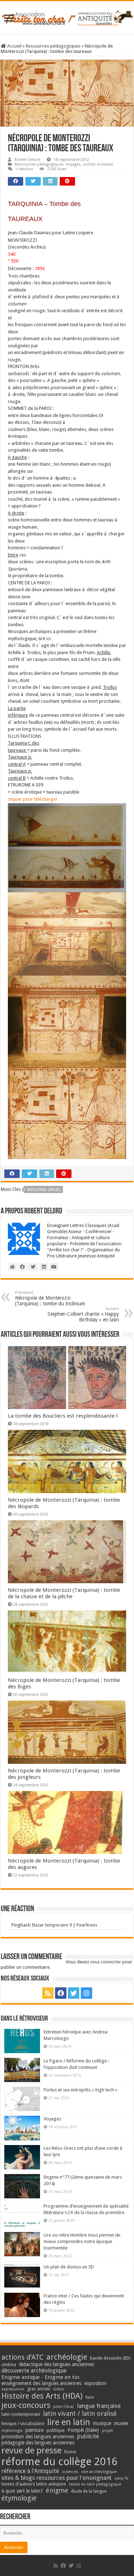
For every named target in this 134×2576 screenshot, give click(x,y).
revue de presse (31, 2450)
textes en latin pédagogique (95, 2484)
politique (56, 2430)
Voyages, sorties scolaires (90, 164)
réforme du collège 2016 (59, 2462)
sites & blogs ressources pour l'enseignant (56, 2478)
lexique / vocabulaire (23, 2423)
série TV (121, 2479)
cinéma (9, 2364)
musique (102, 2423)
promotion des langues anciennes (38, 2437)
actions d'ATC (23, 2357)
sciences (70, 2472)
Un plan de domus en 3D (69, 2267)
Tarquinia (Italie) (44, 1190)
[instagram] (86, 1993)
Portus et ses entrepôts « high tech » (80, 2090)
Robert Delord (27, 160)
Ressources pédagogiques (53, 46)
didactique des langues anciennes (56, 2364)
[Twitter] (74, 1993)
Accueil (14, 46)
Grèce (58, 2389)
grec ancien (39, 2389)
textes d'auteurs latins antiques (34, 2484)
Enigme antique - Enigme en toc (41, 2377)
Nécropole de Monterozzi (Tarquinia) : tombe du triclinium (50, 1298)
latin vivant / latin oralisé (80, 2413)
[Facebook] (61, 1993)
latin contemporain (21, 2414)
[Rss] (48, 1993)
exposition (95, 2383)
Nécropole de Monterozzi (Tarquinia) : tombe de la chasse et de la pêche (64, 1593)
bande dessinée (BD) (110, 2358)
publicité (88, 2436)
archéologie (67, 2357)
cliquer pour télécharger (33, 799)
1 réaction (24, 169)
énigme (57, 2490)
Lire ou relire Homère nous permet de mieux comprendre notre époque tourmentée (82, 2241)
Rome (70, 2452)
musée (121, 2423)
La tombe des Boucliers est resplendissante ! (63, 1416)
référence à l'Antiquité (30, 2471)
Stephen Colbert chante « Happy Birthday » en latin (83, 1314)
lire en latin (69, 2422)
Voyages (52, 2119)
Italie (90, 2397)
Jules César (64, 2406)
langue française (99, 2406)
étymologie (19, 2498)
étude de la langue (89, 2491)
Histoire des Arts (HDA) (42, 2396)
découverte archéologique (34, 2371)
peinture (34, 2430)
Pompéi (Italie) (83, 2430)
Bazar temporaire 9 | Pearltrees (65, 1925)
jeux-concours (26, 2405)
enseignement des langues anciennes (41, 2383)
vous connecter (106, 1962)
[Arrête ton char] (67, 17)
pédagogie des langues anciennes (38, 2443)
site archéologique (99, 2472)
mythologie (12, 2431)
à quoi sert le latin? (22, 2491)
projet (107, 2431)
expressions (13, 2389)
